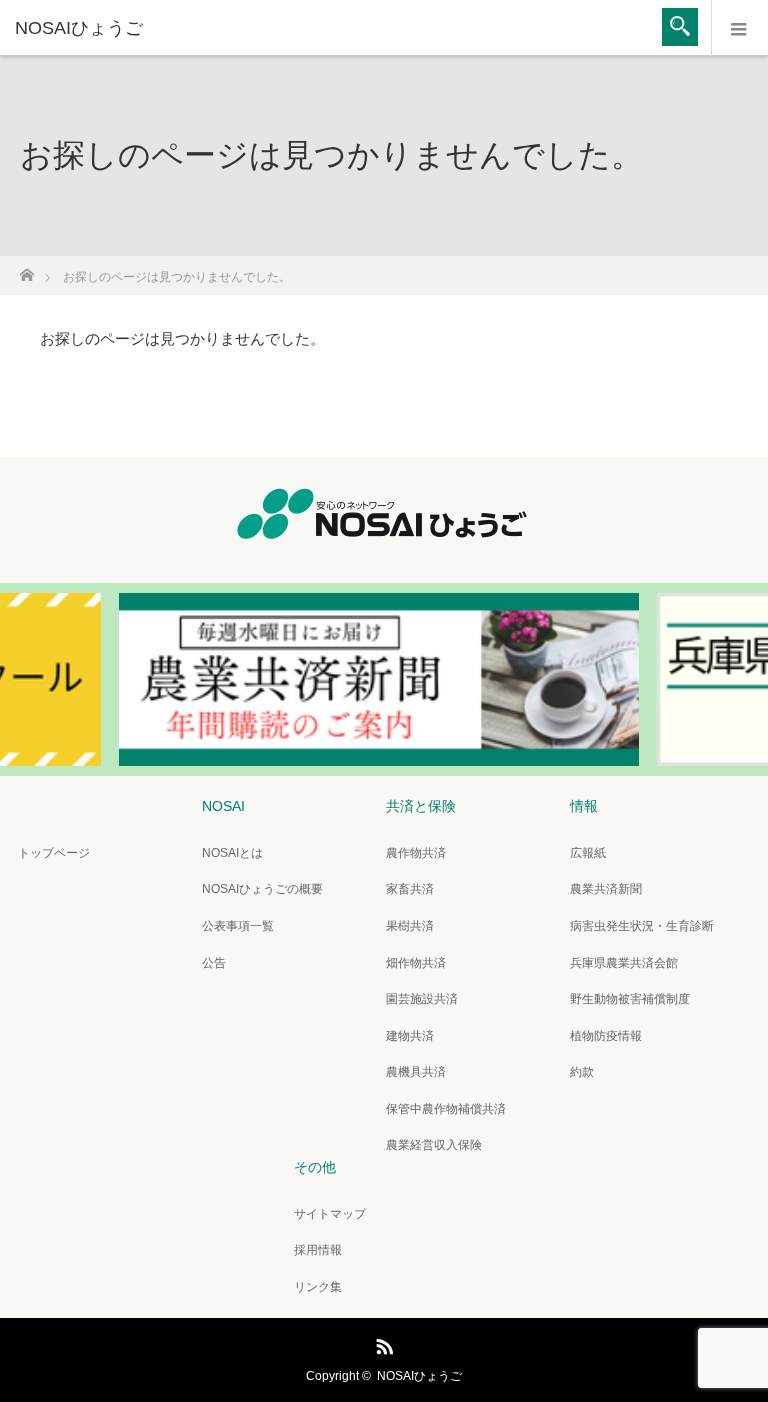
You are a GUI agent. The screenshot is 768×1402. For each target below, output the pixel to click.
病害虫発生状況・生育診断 (642, 926)
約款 (582, 1072)
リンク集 (318, 1287)
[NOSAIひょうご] (354, 28)
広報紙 (588, 853)
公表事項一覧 (238, 926)
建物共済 (410, 1036)
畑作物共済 (416, 963)
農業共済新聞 (606, 889)
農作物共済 (416, 853)
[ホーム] (26, 269)
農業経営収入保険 (434, 1145)
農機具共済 (416, 1072)
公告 (214, 963)
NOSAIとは (232, 853)
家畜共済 (410, 889)
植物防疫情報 (606, 1036)
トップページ (54, 853)
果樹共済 (410, 926)
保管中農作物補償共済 (446, 1109)
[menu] (739, 28)
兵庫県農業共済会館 (624, 963)
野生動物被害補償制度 (630, 999)
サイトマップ (330, 1214)
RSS (382, 1343)
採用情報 (318, 1250)
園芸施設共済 (422, 999)
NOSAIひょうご (419, 1376)
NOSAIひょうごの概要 (262, 889)
